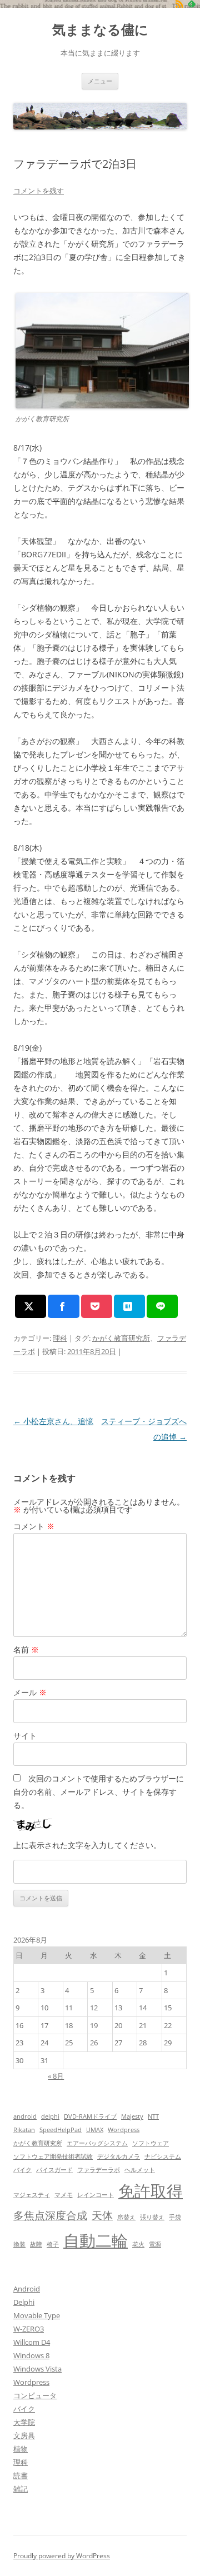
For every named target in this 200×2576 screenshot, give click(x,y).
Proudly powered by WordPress (62, 2556)
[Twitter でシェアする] (31, 1306)
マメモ (64, 2195)
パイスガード (54, 2170)
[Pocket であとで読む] (97, 1306)
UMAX (95, 2130)
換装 (19, 2244)
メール (30, 1692)
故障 (36, 2244)
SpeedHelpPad (61, 2130)
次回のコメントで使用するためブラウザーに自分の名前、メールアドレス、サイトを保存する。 (99, 1792)
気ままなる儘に (100, 30)
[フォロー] (179, 4)
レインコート (96, 2195)
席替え (126, 2217)
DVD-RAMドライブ (90, 2116)
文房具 (24, 2435)
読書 (21, 2475)
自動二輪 (96, 2240)
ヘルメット (140, 2170)
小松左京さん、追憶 (53, 1421)
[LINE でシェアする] (162, 1306)
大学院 (24, 2422)
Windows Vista (37, 2369)
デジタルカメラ (119, 2156)
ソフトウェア (151, 2143)
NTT (153, 2116)
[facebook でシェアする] (63, 1306)
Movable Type (37, 2315)
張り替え (152, 2217)
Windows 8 (31, 2355)
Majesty (132, 2116)
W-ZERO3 (29, 2329)
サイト (25, 1736)
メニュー (100, 81)
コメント (34, 1526)
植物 (21, 2449)
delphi (50, 2116)
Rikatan (24, 2130)
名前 (26, 1649)
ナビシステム (163, 2156)
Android (27, 2289)
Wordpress (124, 2130)
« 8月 (56, 2076)
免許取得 (151, 2191)
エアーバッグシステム (97, 2143)
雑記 (21, 2489)
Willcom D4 (32, 2342)
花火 (138, 2244)
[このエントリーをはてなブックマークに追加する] (129, 1306)
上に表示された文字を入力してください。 (87, 1845)
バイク (22, 2170)
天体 (102, 2215)
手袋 (175, 2217)
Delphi (24, 2302)
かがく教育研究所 (121, 1338)
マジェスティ (32, 2195)
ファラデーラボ (99, 2170)
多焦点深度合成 (50, 2215)
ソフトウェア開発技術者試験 (53, 2156)
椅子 (53, 2244)
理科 (60, 1338)
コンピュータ (35, 2395)
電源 (155, 2244)
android (25, 2116)
